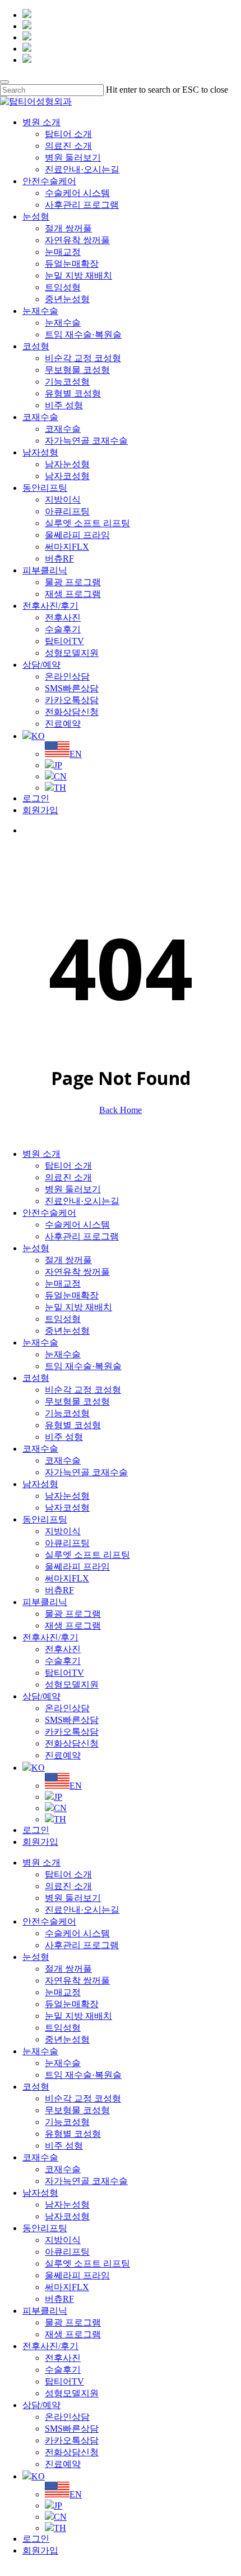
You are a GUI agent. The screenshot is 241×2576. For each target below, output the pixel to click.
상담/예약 (41, 1696)
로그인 (36, 1830)
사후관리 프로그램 (82, 1236)
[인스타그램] (27, 26)
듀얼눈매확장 (72, 1295)
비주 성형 (64, 1437)
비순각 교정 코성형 (83, 1390)
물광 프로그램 (73, 1614)
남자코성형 (67, 1508)
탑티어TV (64, 1673)
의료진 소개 (68, 1177)
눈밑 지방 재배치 (78, 1307)
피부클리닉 (45, 1602)
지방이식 (63, 1531)
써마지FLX (67, 1578)
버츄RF (59, 1590)
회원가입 (40, 1842)
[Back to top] (3, 2571)
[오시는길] (27, 60)
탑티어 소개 (68, 1166)
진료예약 (63, 1755)
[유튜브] (27, 37)
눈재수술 (40, 1342)
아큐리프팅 (67, 1543)
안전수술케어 (49, 1213)
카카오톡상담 (72, 1732)
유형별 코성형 (73, 1425)
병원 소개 (41, 1154)
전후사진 (63, 1649)
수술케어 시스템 (77, 1225)
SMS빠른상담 (72, 1720)
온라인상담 (67, 1708)
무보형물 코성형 (77, 1401)
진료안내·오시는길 (82, 1201)
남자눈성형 (67, 1496)
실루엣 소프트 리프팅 (87, 1555)
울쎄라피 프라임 (77, 1567)
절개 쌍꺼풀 (68, 1260)
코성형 (36, 1378)
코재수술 (40, 1449)
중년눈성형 (67, 1331)
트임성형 (63, 1319)
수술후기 (63, 1661)
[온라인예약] (27, 49)
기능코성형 (67, 1413)
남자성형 (40, 1484)
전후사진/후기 (50, 1637)
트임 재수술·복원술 (83, 1366)
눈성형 (36, 1248)
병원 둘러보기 (73, 1189)
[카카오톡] (27, 15)
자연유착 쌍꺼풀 (77, 1272)
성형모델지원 (72, 1684)
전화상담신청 (72, 1743)
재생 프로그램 (73, 1626)
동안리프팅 (45, 1519)
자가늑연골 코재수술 (86, 1472)
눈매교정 (63, 1284)
